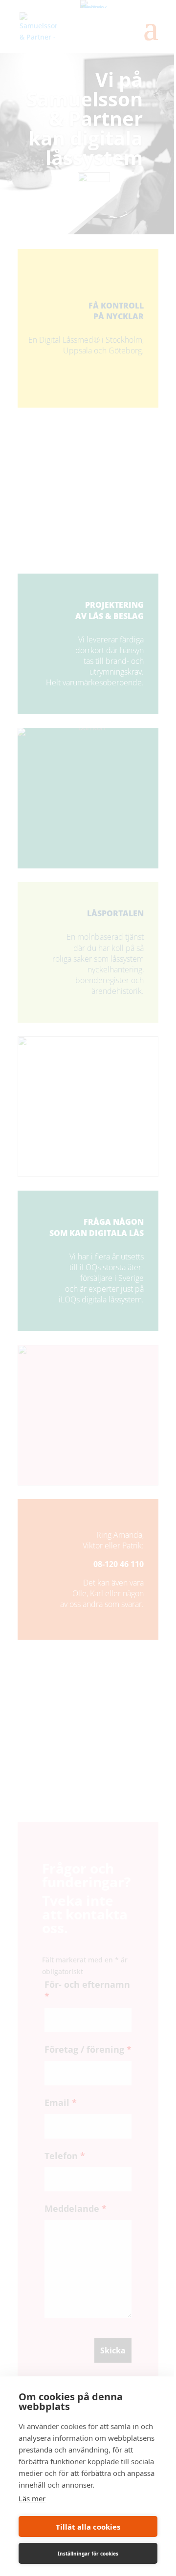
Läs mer (32, 2498)
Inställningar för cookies (88, 2554)
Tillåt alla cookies (88, 2527)
